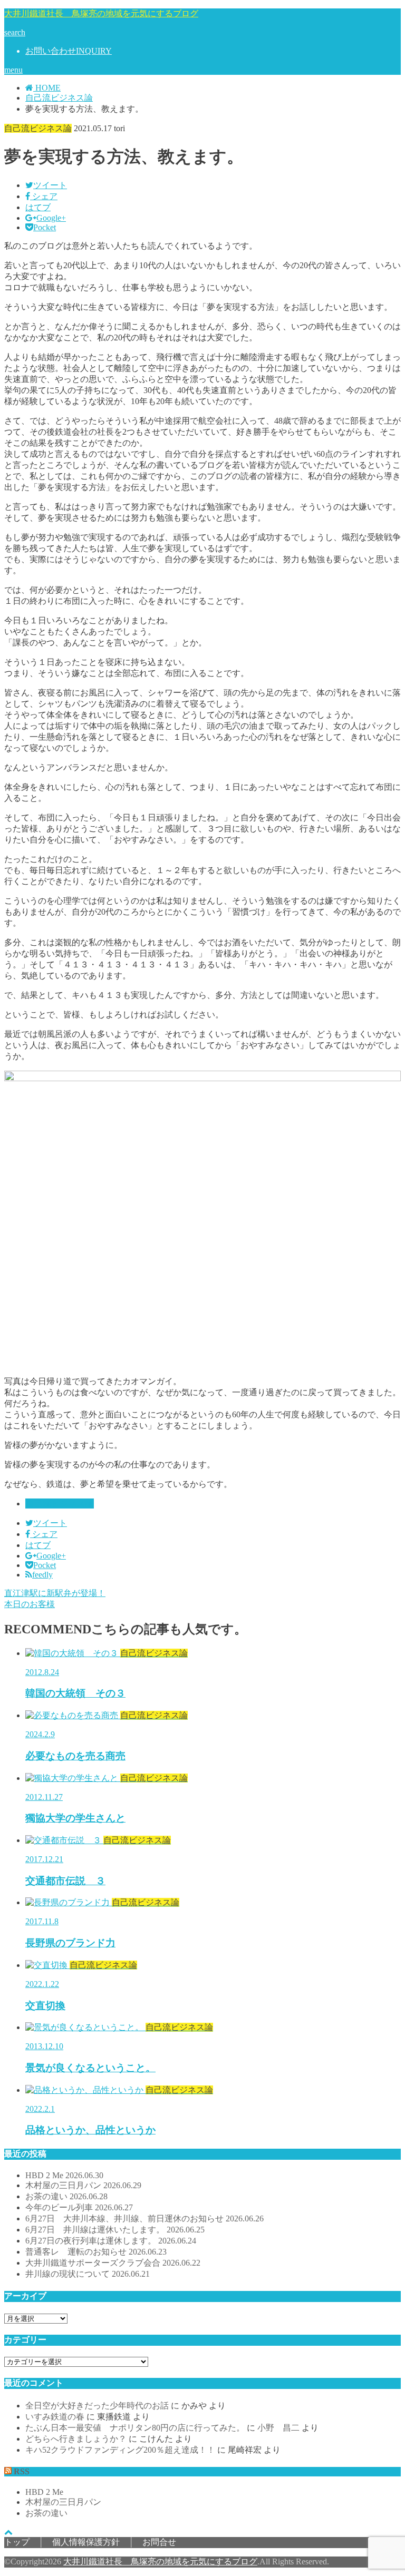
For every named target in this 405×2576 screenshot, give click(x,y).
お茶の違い (66, 2196)
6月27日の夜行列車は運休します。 (111, 2241)
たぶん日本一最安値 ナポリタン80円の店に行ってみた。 (135, 2428)
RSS (22, 2471)
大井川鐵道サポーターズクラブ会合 (113, 2263)
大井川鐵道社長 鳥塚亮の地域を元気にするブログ (101, 13)
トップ (17, 2542)
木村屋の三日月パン (83, 2185)
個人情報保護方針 (86, 2542)
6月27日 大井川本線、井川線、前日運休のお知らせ (144, 2219)
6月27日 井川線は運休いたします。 (115, 2230)
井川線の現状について (88, 2274)
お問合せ (159, 2542)
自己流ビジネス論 (60, 1504)
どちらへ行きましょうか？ (76, 2439)
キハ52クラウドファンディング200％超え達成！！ (120, 2450)
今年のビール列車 (79, 2207)
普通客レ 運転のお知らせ (96, 2252)
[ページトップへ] (8, 2532)
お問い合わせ (69, 51)
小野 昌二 (278, 2428)
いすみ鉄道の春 (55, 2417)
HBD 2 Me (64, 2175)
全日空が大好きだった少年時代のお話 (97, 2406)
